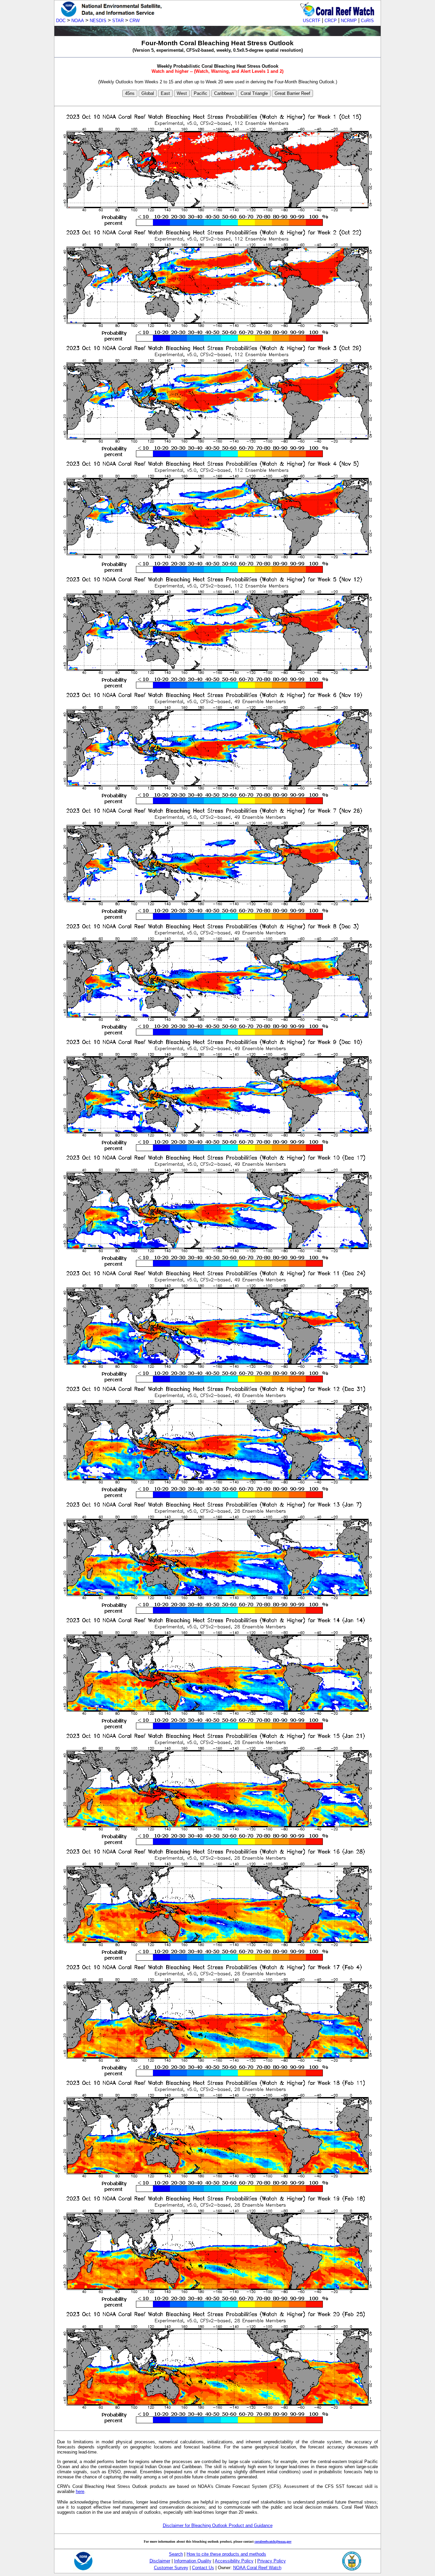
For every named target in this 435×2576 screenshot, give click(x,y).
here (80, 2491)
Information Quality (193, 2561)
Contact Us (203, 2568)
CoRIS (367, 21)
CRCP (331, 21)
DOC (61, 21)
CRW (135, 21)
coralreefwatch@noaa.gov (273, 2541)
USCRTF (312, 21)
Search (176, 2554)
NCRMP (349, 21)
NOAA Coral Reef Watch (257, 2568)
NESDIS (98, 21)
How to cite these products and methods (226, 2554)
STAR (118, 21)
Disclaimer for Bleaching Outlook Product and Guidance (218, 2525)
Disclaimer (160, 2561)
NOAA (78, 21)
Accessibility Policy (234, 2561)
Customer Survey (171, 2568)
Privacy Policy (272, 2561)
